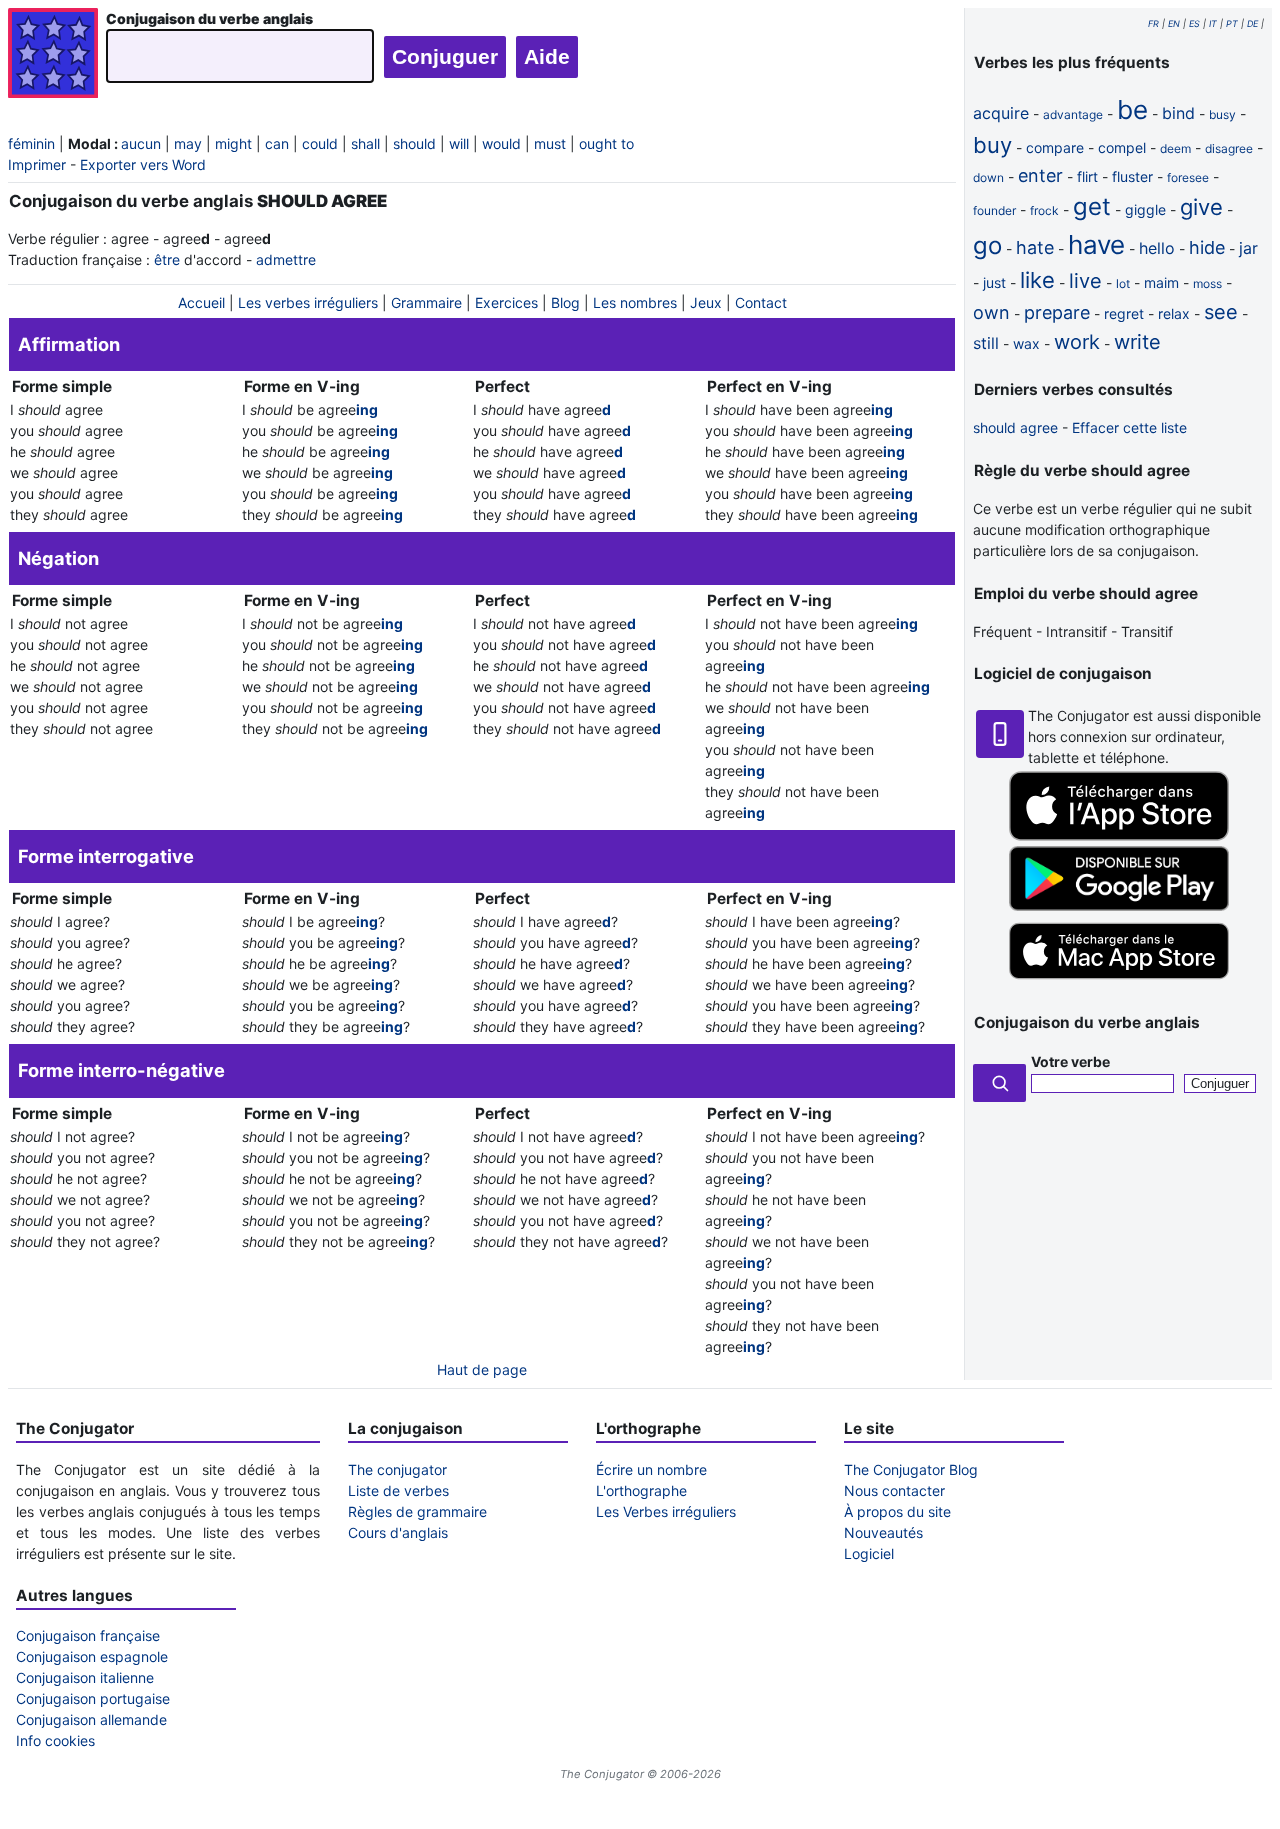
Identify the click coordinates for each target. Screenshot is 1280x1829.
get (1092, 206)
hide (1207, 247)
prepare (1057, 312)
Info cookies (55, 1740)
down (988, 177)
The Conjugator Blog (911, 1469)
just (994, 282)
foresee (1188, 177)
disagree (1229, 148)
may (188, 143)
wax (1026, 343)
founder (994, 210)
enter (1040, 175)
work (1077, 342)
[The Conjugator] (53, 55)
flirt (1087, 176)
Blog (565, 302)
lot (1123, 283)
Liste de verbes (398, 1490)
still (986, 343)
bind (1178, 113)
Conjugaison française (88, 1635)
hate (1035, 247)
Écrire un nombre (651, 1469)
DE (1252, 23)
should (414, 143)
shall (365, 143)
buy (992, 145)
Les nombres (635, 302)
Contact (761, 302)
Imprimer (37, 164)
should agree (1015, 427)
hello (1157, 248)
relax (1174, 313)
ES (1194, 23)
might (233, 143)
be (1132, 109)
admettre (286, 259)
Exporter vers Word (143, 164)
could (320, 143)
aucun (141, 143)
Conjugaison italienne (85, 1677)
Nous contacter (894, 1490)
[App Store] (1119, 835)
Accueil (201, 302)
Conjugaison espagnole (92, 1656)
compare (1055, 147)
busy (1222, 114)
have (1096, 244)
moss (1207, 283)
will (459, 143)
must (550, 143)
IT (1213, 23)
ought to (606, 143)
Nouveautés (883, 1532)
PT (1232, 23)
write (1137, 342)
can (277, 143)
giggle (1145, 209)
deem (1175, 148)
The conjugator (397, 1469)
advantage (1073, 114)
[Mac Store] (1119, 980)
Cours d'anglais (398, 1532)
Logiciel (869, 1553)
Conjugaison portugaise (93, 1698)
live (1085, 281)
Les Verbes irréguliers (666, 1511)
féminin (31, 143)
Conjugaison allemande (91, 1719)
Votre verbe (1070, 1061)
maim (1161, 282)
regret (1124, 313)
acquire (1001, 113)
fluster (1132, 176)
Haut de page (482, 1369)
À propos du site (897, 1511)
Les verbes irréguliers (308, 302)
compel (1122, 147)
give (1201, 207)
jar (1248, 248)
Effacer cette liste (1129, 427)
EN (1174, 23)
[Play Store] (1119, 905)
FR (1153, 23)
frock (1044, 210)
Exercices (506, 302)
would (501, 143)
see (1221, 312)
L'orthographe (641, 1490)
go (987, 245)
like (1037, 280)
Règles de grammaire (417, 1511)
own (991, 312)
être (167, 259)
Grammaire (426, 302)
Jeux (706, 302)
